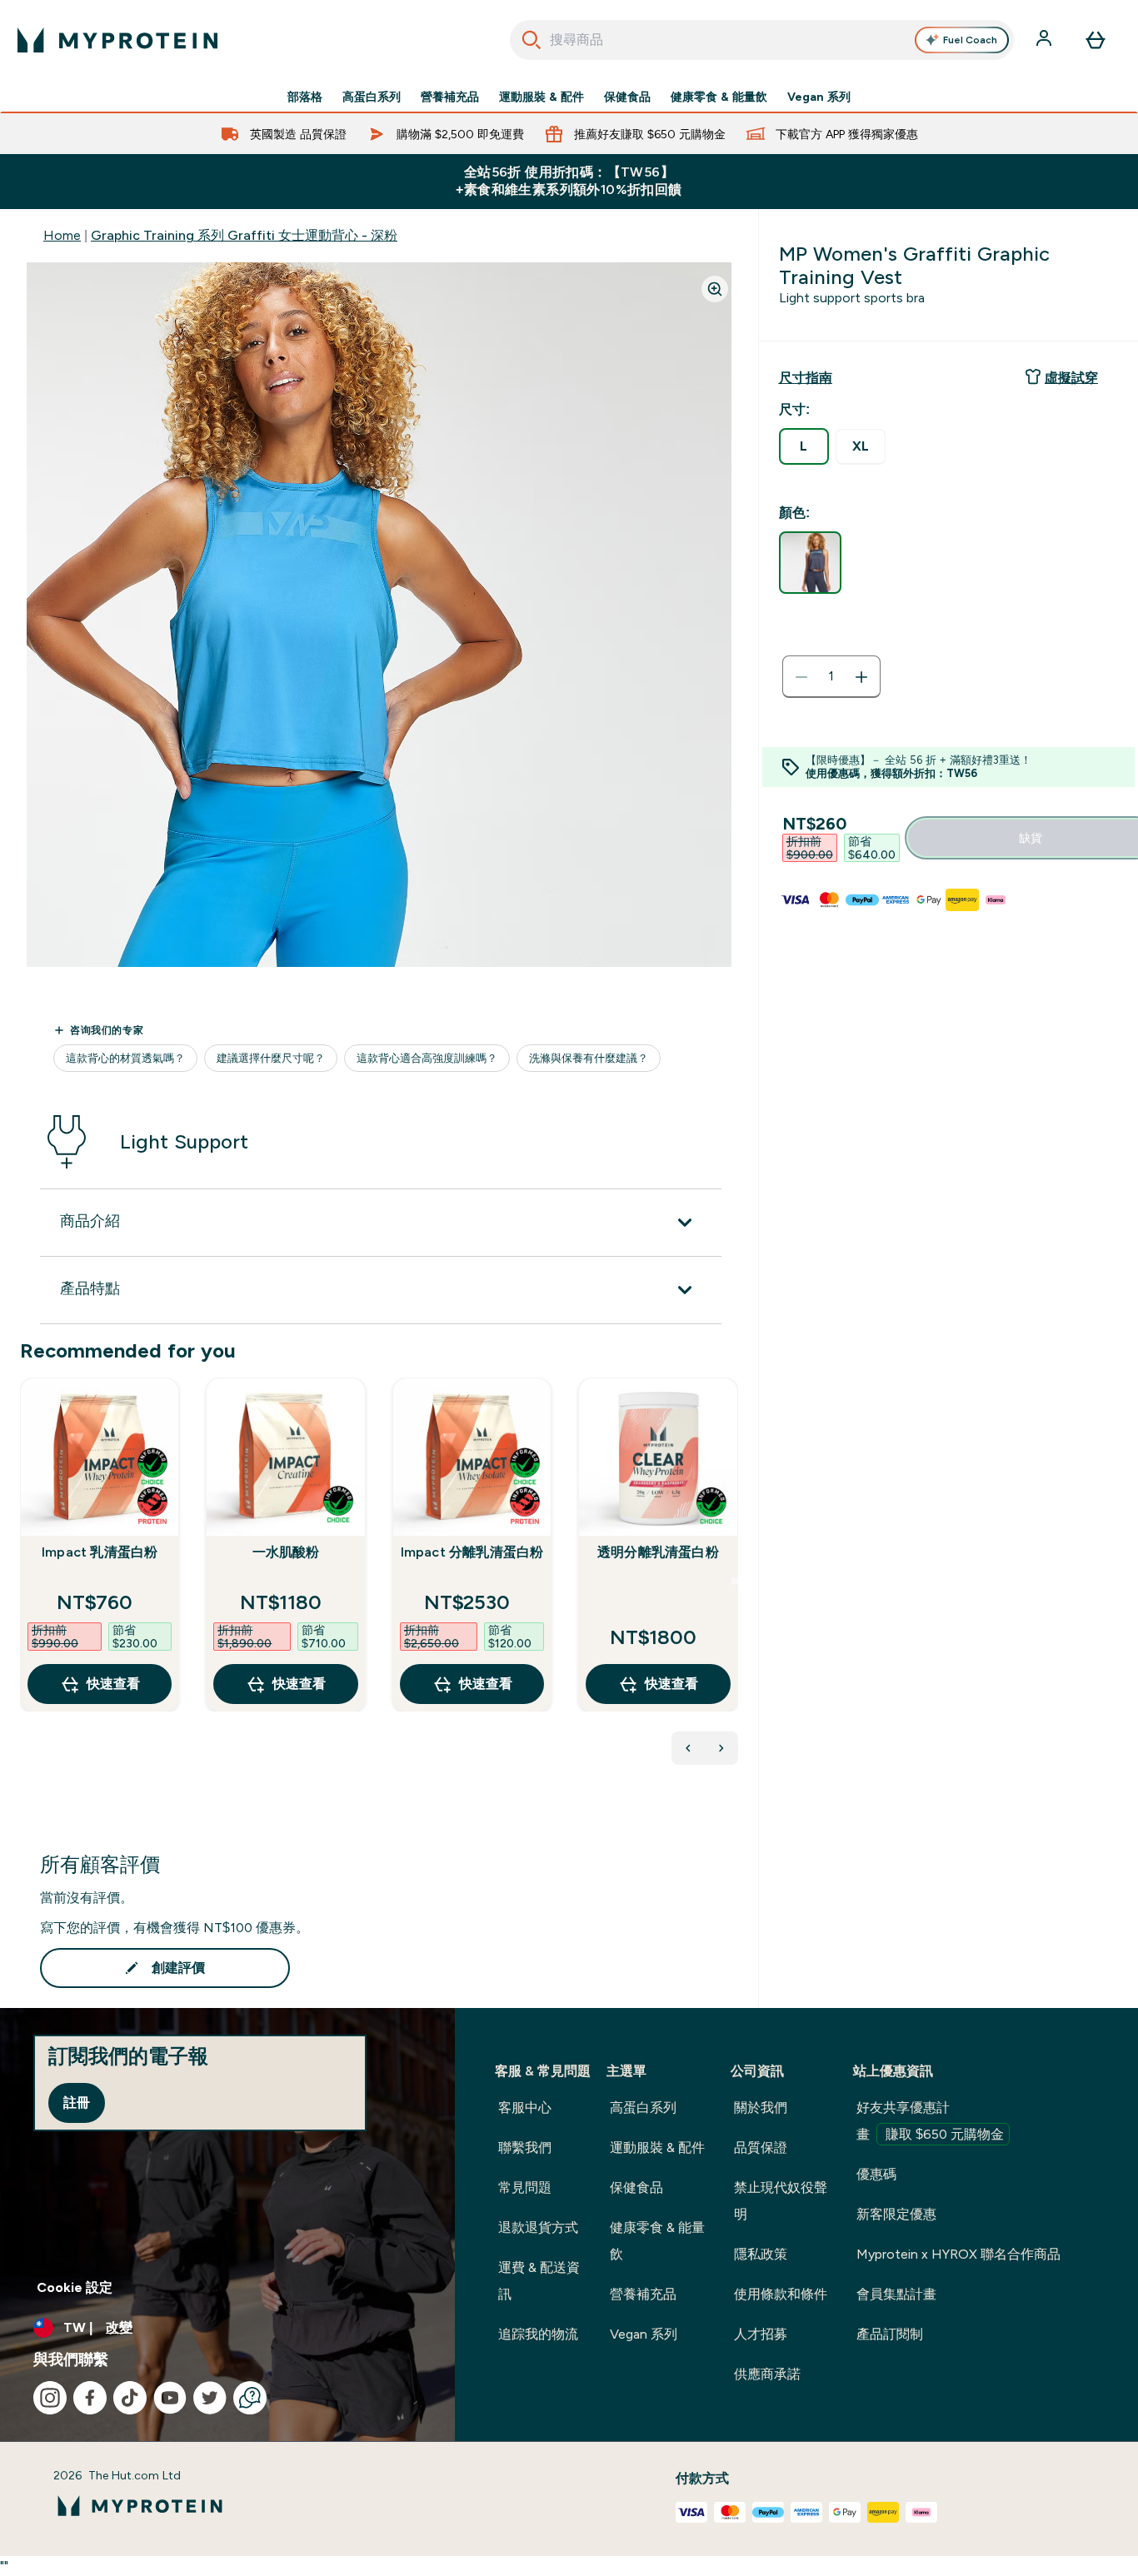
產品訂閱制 (890, 2334)
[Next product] (721, 1748)
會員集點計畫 (896, 2294)
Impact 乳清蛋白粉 (100, 1552)
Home (62, 235)
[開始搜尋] (532, 40)
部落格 (305, 97)
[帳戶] (1046, 40)
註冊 (77, 2103)
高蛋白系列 (372, 97)
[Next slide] (735, 1581)
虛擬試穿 (1071, 378)
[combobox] (762, 40)
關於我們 (761, 2108)
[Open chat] (250, 2398)
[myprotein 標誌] (117, 40)
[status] (831, 677)
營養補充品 (450, 97)
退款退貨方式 (538, 2227)
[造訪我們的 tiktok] (130, 2398)
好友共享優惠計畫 (930, 2121)
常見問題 (525, 2187)
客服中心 (525, 2108)
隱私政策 (761, 2254)
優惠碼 (876, 2174)
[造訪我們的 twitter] (210, 2398)
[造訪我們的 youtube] (170, 2398)
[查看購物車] (1096, 40)
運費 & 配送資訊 (539, 2281)
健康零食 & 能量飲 (719, 97)
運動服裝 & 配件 (542, 97)
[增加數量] (861, 677)
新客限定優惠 (896, 2214)
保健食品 (627, 97)
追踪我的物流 (538, 2334)
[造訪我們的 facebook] (90, 2398)
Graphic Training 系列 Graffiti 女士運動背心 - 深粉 (244, 235)
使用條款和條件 (781, 2294)
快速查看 (113, 1684)
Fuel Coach (970, 40)
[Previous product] (688, 1748)
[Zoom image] (715, 289)
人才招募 (761, 2334)
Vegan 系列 (819, 97)
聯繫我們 (525, 2147)
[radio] (804, 446)
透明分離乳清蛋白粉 (658, 1552)
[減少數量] (801, 677)
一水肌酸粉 (286, 1552)
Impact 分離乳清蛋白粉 (472, 1552)
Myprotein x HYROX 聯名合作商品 (958, 2254)
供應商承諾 (767, 2374)
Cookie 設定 (75, 2287)
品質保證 (761, 2147)
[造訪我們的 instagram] (50, 2398)
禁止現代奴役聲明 (781, 2201)
